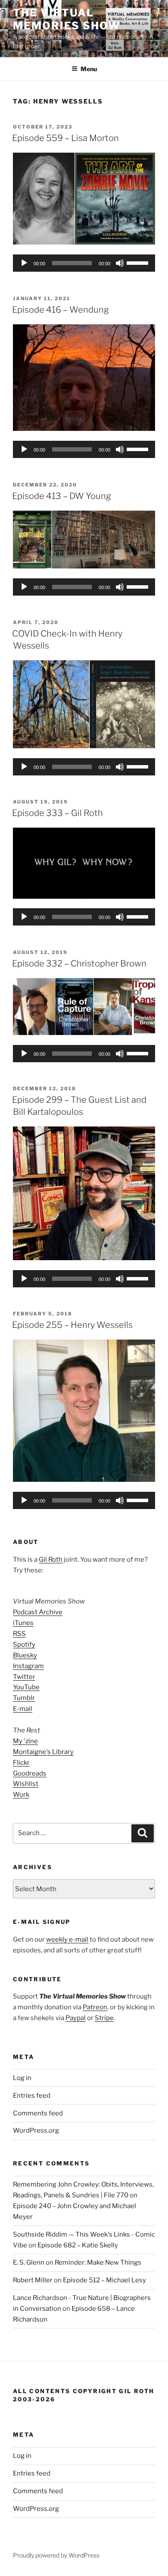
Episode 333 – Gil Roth (58, 813)
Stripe (104, 2018)
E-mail (23, 1709)
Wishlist (26, 1784)
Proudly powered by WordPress (56, 2555)
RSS (19, 1634)
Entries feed (32, 2096)
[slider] (139, 262)
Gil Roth (51, 1559)
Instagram (28, 1666)
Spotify (24, 1644)
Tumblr (24, 1698)
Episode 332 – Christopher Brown (79, 963)
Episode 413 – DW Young (62, 496)
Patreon (95, 2007)
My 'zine (25, 1741)
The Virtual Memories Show (67, 19)
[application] (84, 263)
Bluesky (25, 1655)
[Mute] (120, 263)
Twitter (24, 1677)
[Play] (24, 263)
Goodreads (30, 1773)
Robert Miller (33, 2280)
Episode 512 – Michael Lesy (104, 2280)
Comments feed (38, 2113)
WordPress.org (36, 2130)
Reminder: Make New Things (98, 2262)
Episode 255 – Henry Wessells (72, 1325)
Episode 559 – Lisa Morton (65, 138)
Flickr (21, 1763)
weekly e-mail (67, 1939)
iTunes (23, 1623)
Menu (89, 69)
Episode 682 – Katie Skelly (78, 2245)
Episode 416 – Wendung (61, 310)
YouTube (26, 1687)
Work (21, 1795)
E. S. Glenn (29, 2262)
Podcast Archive (38, 1612)
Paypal (76, 2018)
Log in (22, 2078)
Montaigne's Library (43, 1752)
